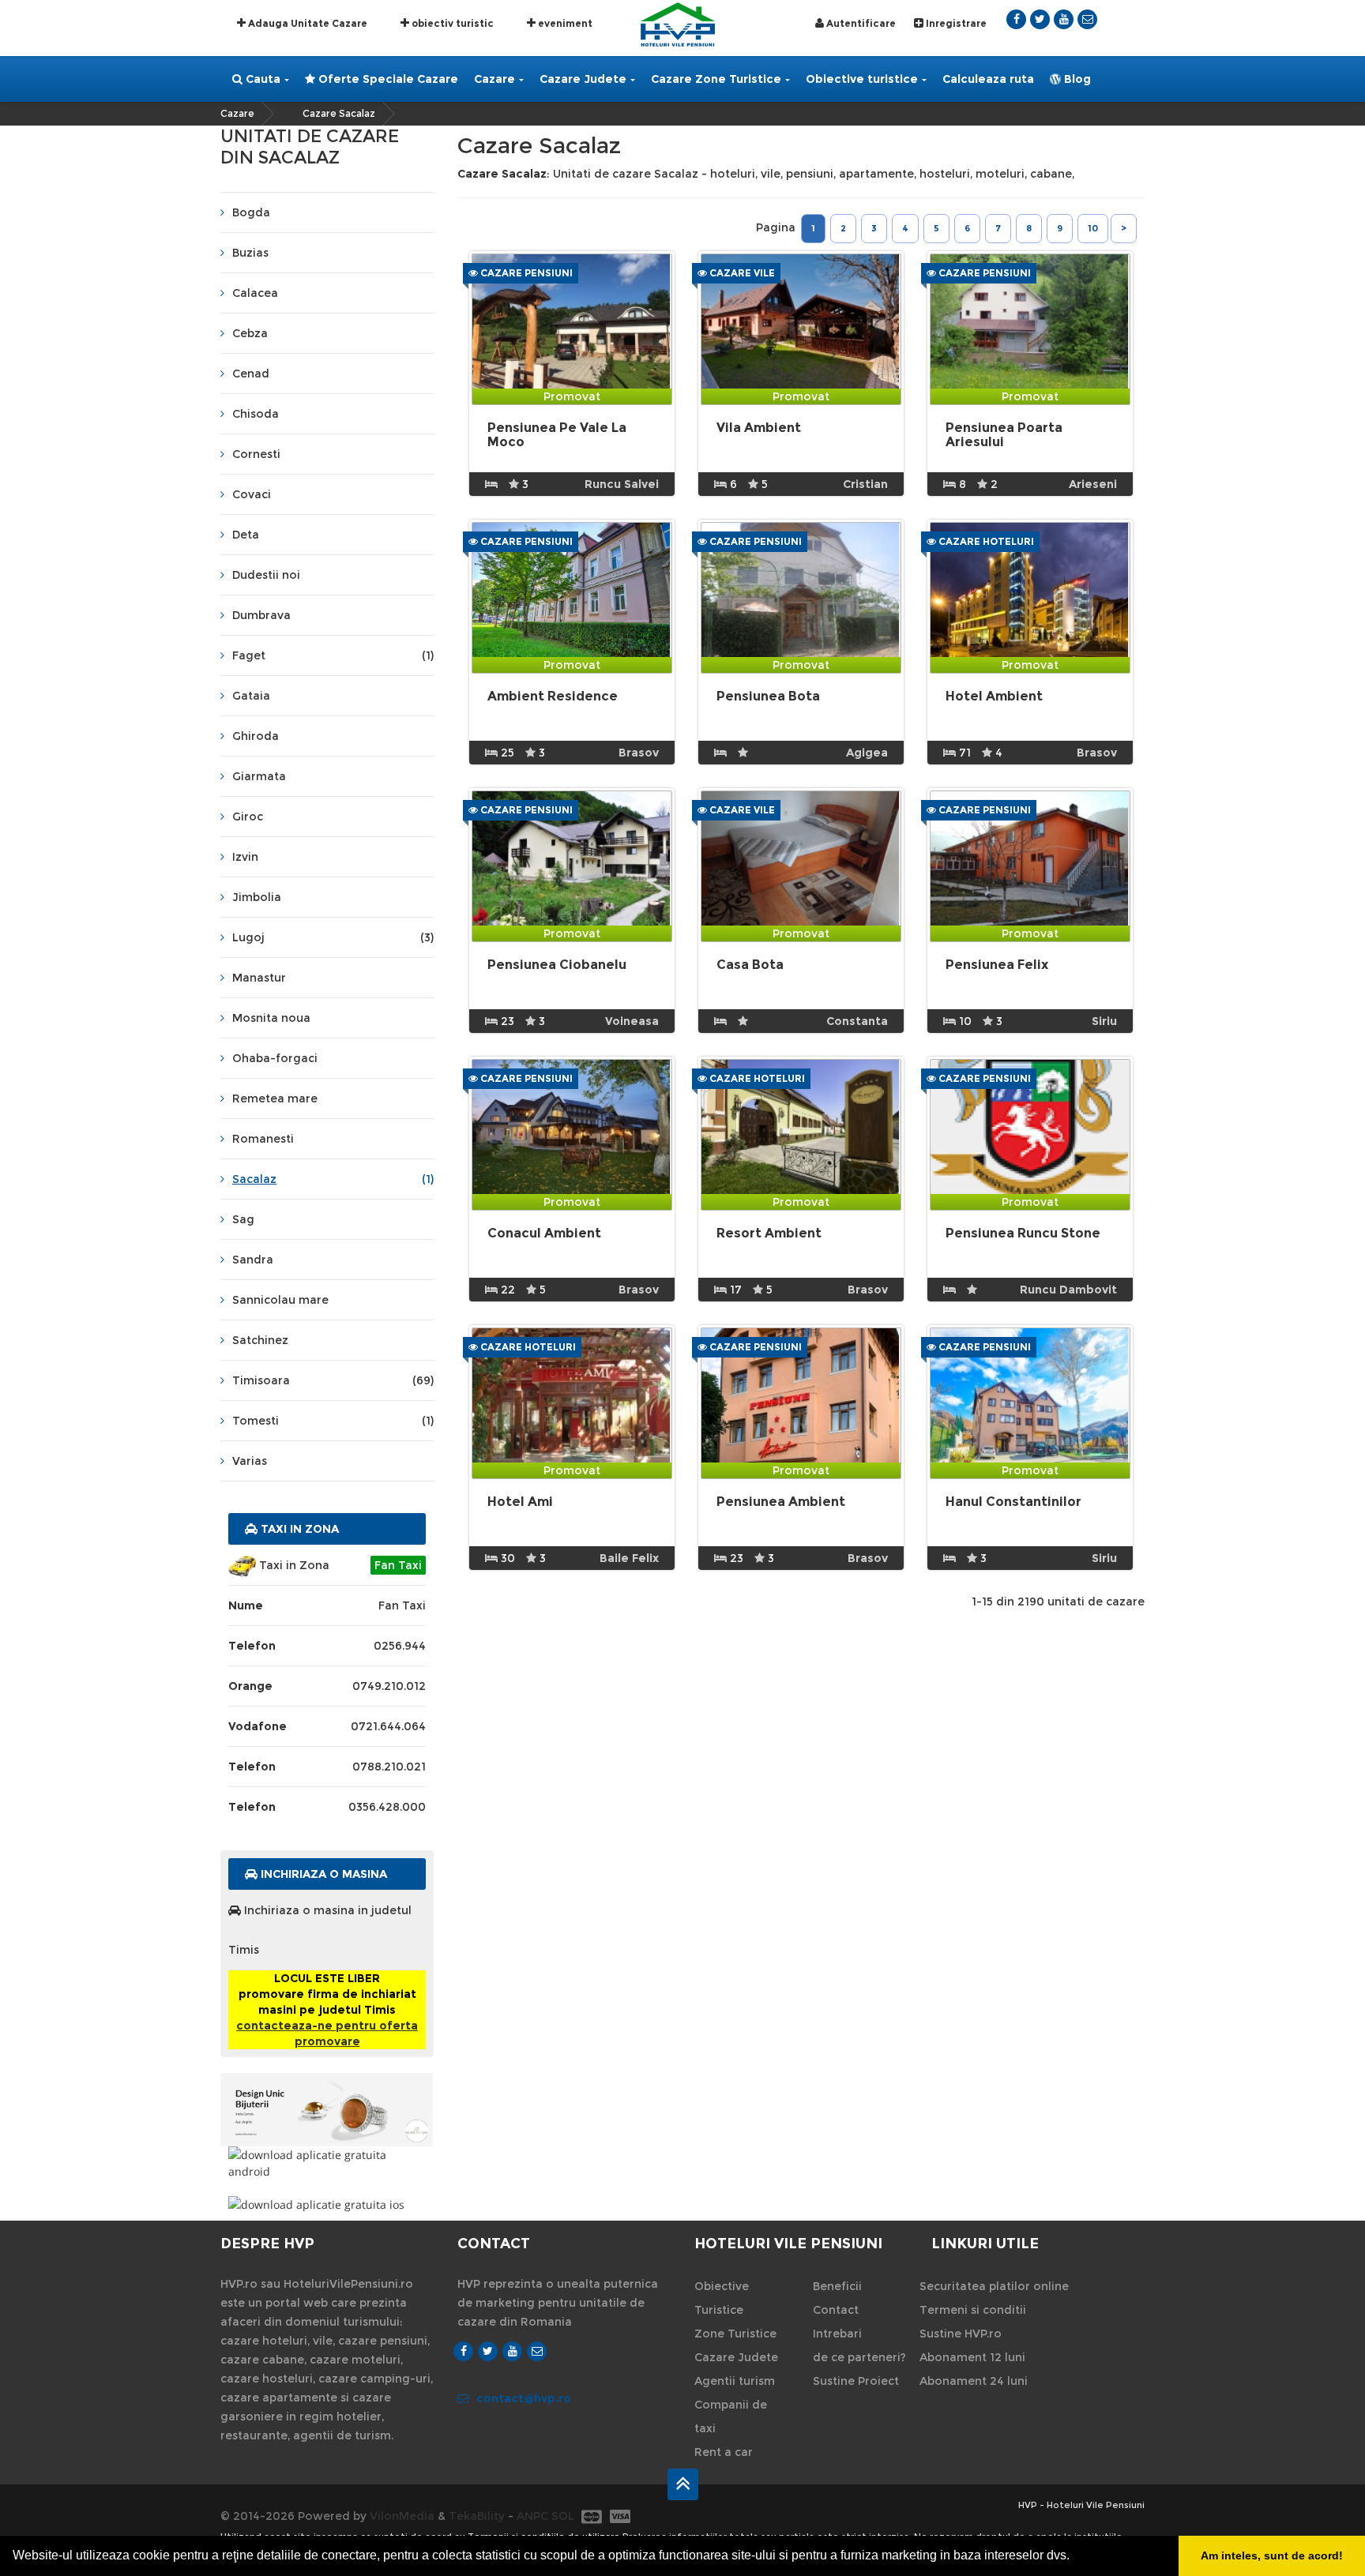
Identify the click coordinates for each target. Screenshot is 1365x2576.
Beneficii (837, 2286)
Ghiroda (256, 736)
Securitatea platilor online (994, 2286)
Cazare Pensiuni (525, 273)
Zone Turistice (735, 2334)
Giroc (248, 817)
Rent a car (724, 2452)
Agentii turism (735, 2381)
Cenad (251, 374)
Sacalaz (333, 1179)
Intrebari (837, 2334)
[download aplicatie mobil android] (327, 2163)
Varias (250, 1461)
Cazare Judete (583, 79)
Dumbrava (261, 615)
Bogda (251, 212)
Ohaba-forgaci (275, 1058)
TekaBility (477, 2516)
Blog (1076, 79)
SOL (563, 2516)
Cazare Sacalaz (339, 113)
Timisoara (333, 1380)
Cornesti (256, 454)
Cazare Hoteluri (985, 541)
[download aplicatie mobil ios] (327, 2204)
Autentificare (860, 23)
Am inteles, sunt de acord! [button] (1272, 2555)
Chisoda (256, 414)
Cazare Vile (741, 273)
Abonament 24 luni (974, 2381)
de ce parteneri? (859, 2357)
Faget (333, 655)
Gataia (251, 696)
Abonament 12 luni (972, 2357)
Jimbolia (257, 897)
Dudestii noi (266, 575)
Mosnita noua (271, 1018)
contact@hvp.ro (524, 2398)
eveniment (564, 23)
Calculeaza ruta (988, 79)
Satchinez (260, 1340)
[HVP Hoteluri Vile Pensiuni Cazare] (678, 23)
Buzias (250, 253)
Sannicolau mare (280, 1300)
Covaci (252, 494)
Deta (246, 535)
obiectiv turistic (451, 23)
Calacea (255, 293)
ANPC (532, 2516)
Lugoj (333, 937)
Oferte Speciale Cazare (387, 79)
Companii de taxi (731, 2416)
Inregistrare (955, 23)
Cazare (494, 79)
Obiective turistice (862, 79)
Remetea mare (275, 1098)
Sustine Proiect (856, 2381)
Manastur (259, 978)
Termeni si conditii (973, 2310)
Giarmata (259, 776)
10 (1093, 228)
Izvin (245, 857)
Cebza (250, 333)
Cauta (261, 79)
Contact (836, 2310)
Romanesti (263, 1139)
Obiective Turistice (722, 2298)
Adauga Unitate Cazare (306, 23)
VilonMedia (402, 2516)
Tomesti (333, 1421)
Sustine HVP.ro (961, 2334)
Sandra (253, 1260)
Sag (243, 1219)
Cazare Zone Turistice (716, 79)
